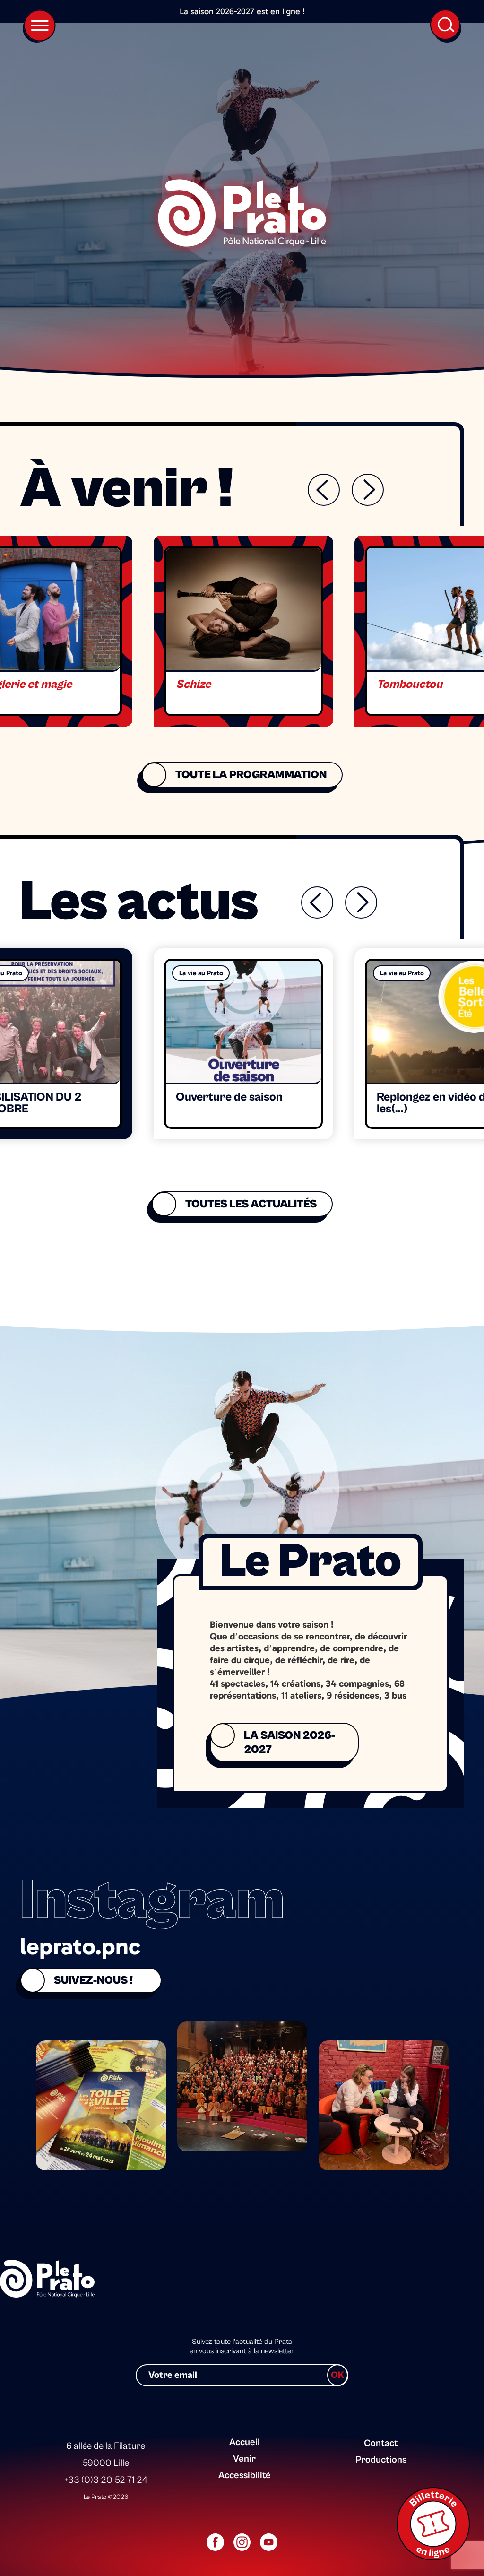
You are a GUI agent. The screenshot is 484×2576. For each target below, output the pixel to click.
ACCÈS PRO (379, 2425)
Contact (381, 2443)
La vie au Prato (201, 973)
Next (368, 490)
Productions (381, 2460)
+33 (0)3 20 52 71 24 (106, 2480)
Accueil (245, 2442)
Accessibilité (245, 2476)
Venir (244, 2459)
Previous (324, 490)
